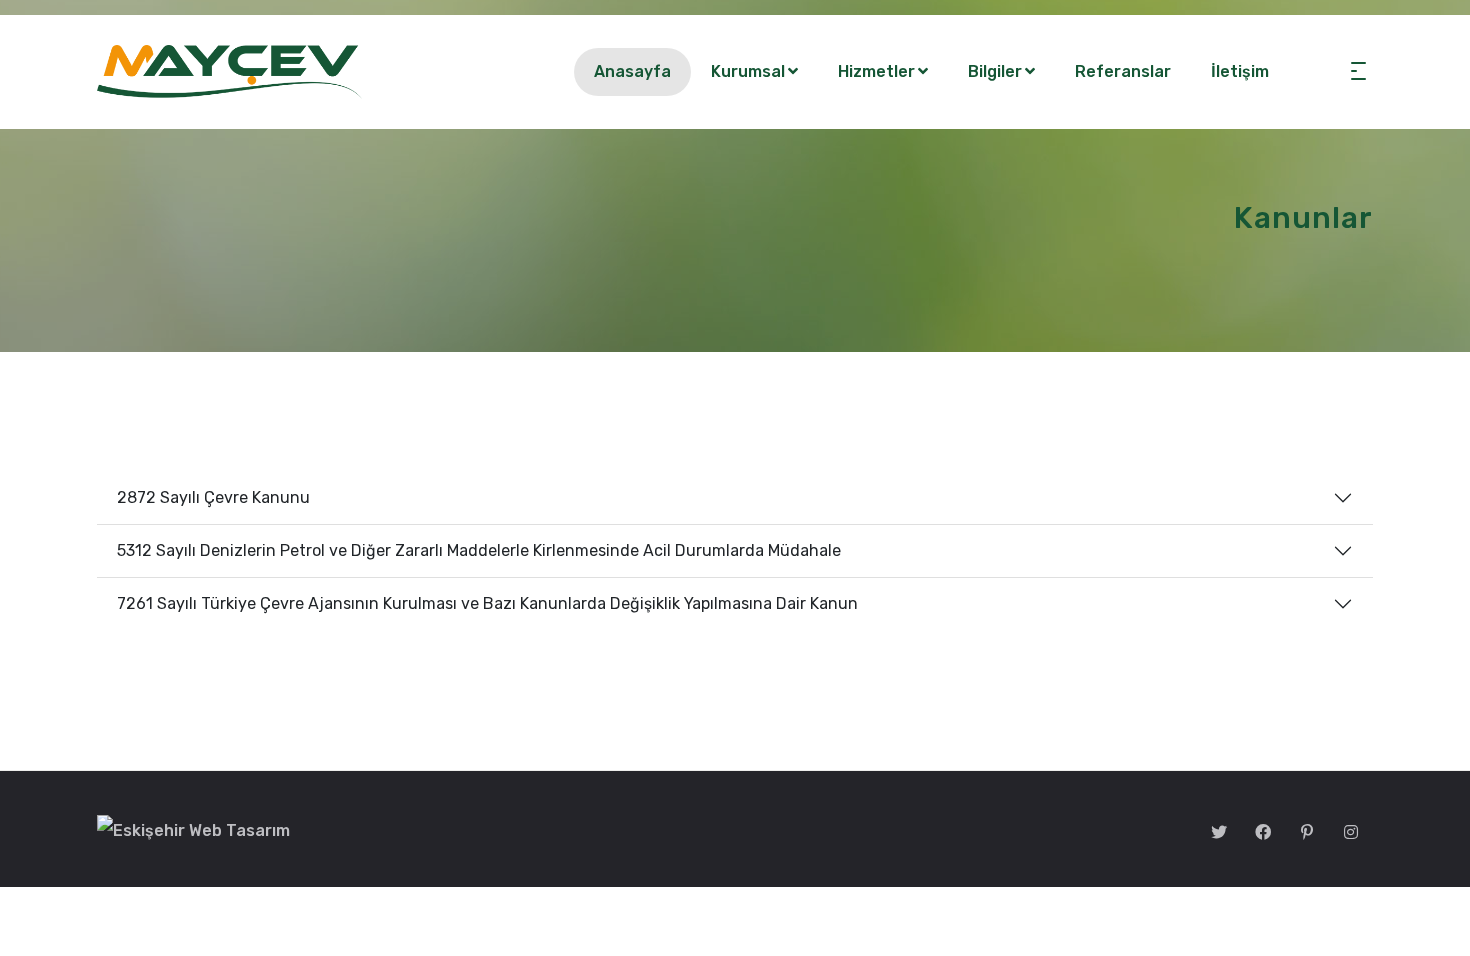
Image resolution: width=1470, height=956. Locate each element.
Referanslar (1123, 71)
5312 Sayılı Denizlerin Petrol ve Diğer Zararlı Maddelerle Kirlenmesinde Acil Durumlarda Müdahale (479, 550)
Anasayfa (632, 71)
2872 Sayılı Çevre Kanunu (213, 497)
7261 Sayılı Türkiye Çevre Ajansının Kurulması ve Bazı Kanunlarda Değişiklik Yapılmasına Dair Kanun (487, 603)
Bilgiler (995, 71)
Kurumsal (748, 71)
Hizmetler (876, 71)
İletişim (1240, 71)
